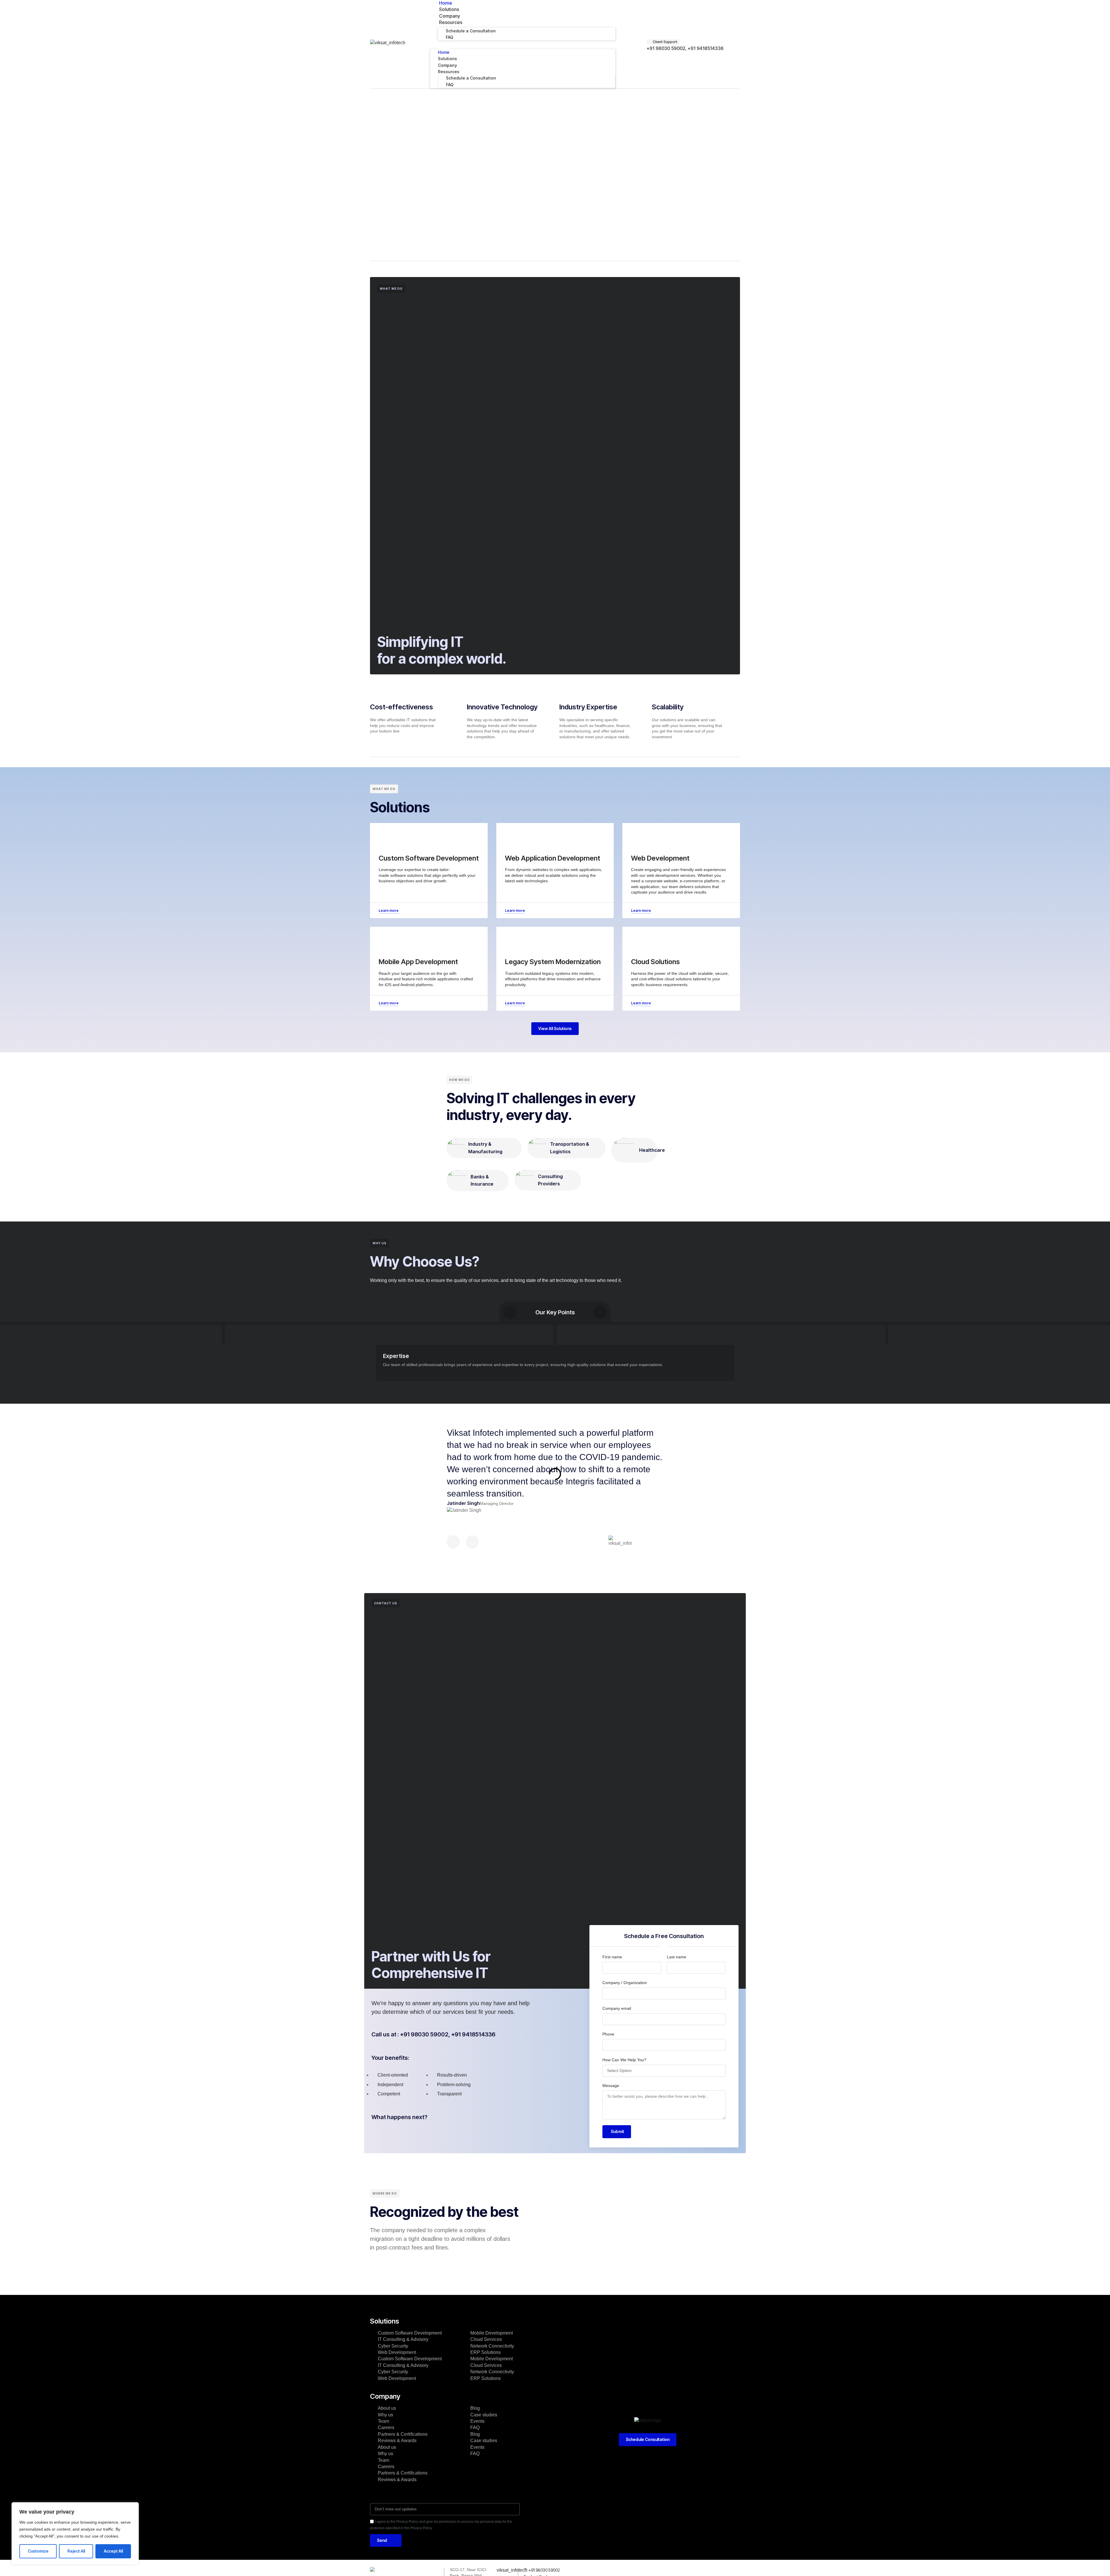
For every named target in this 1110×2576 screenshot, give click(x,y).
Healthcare (652, 1150)
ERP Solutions (485, 2352)
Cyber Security (393, 2346)
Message (611, 2086)
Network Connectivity (492, 2346)
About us (387, 2408)
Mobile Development (492, 2333)
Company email (617, 2008)
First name (612, 1957)
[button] (523, 44)
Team (383, 2421)
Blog (475, 2408)
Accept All (113, 2551)
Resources (451, 22)
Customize (38, 2551)
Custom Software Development (410, 2333)
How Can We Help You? (624, 2060)
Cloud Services (486, 2339)
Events (477, 2421)
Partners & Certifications (403, 2434)
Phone (608, 2034)
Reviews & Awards (397, 2441)
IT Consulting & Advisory (403, 2339)
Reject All (76, 2551)
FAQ (449, 37)
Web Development (397, 2352)
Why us (385, 2415)
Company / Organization (625, 1983)
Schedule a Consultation (471, 31)
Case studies (484, 2415)
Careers (386, 2428)
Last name (677, 1957)
